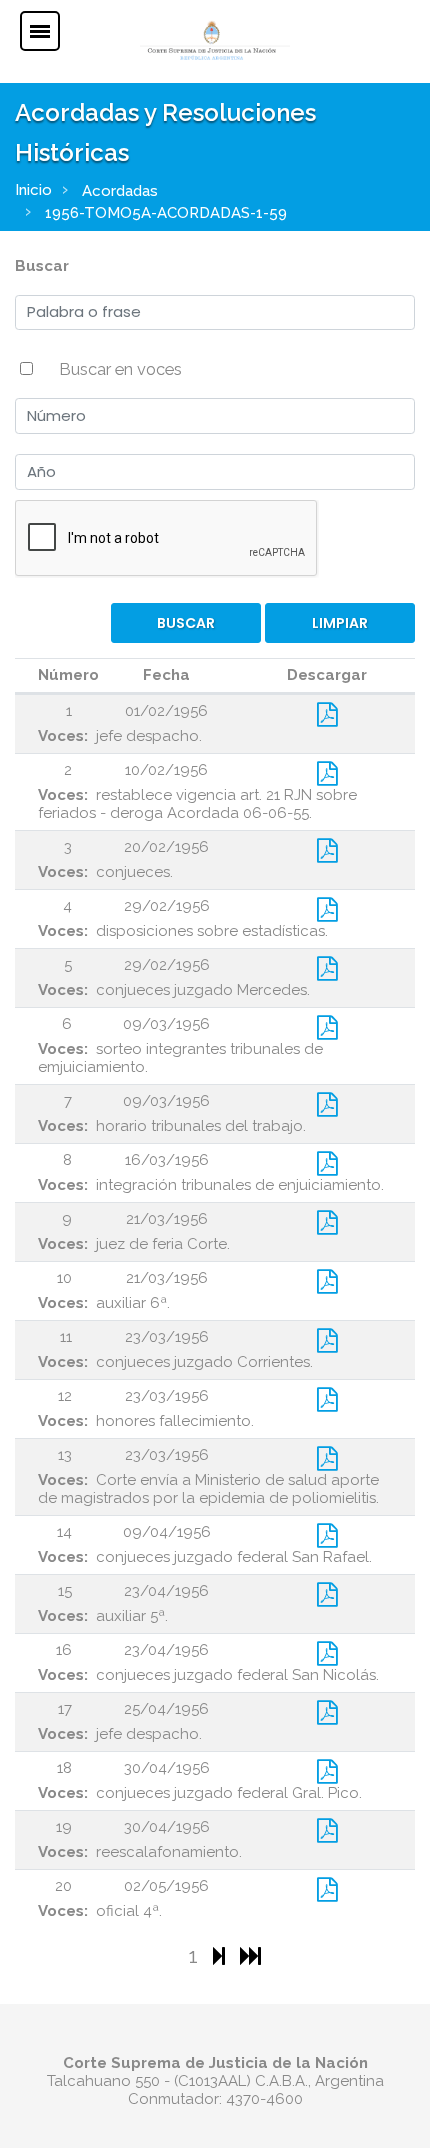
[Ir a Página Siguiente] (221, 1955)
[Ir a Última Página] (250, 1955)
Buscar (42, 266)
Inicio (33, 190)
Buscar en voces (120, 369)
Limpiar (340, 623)
